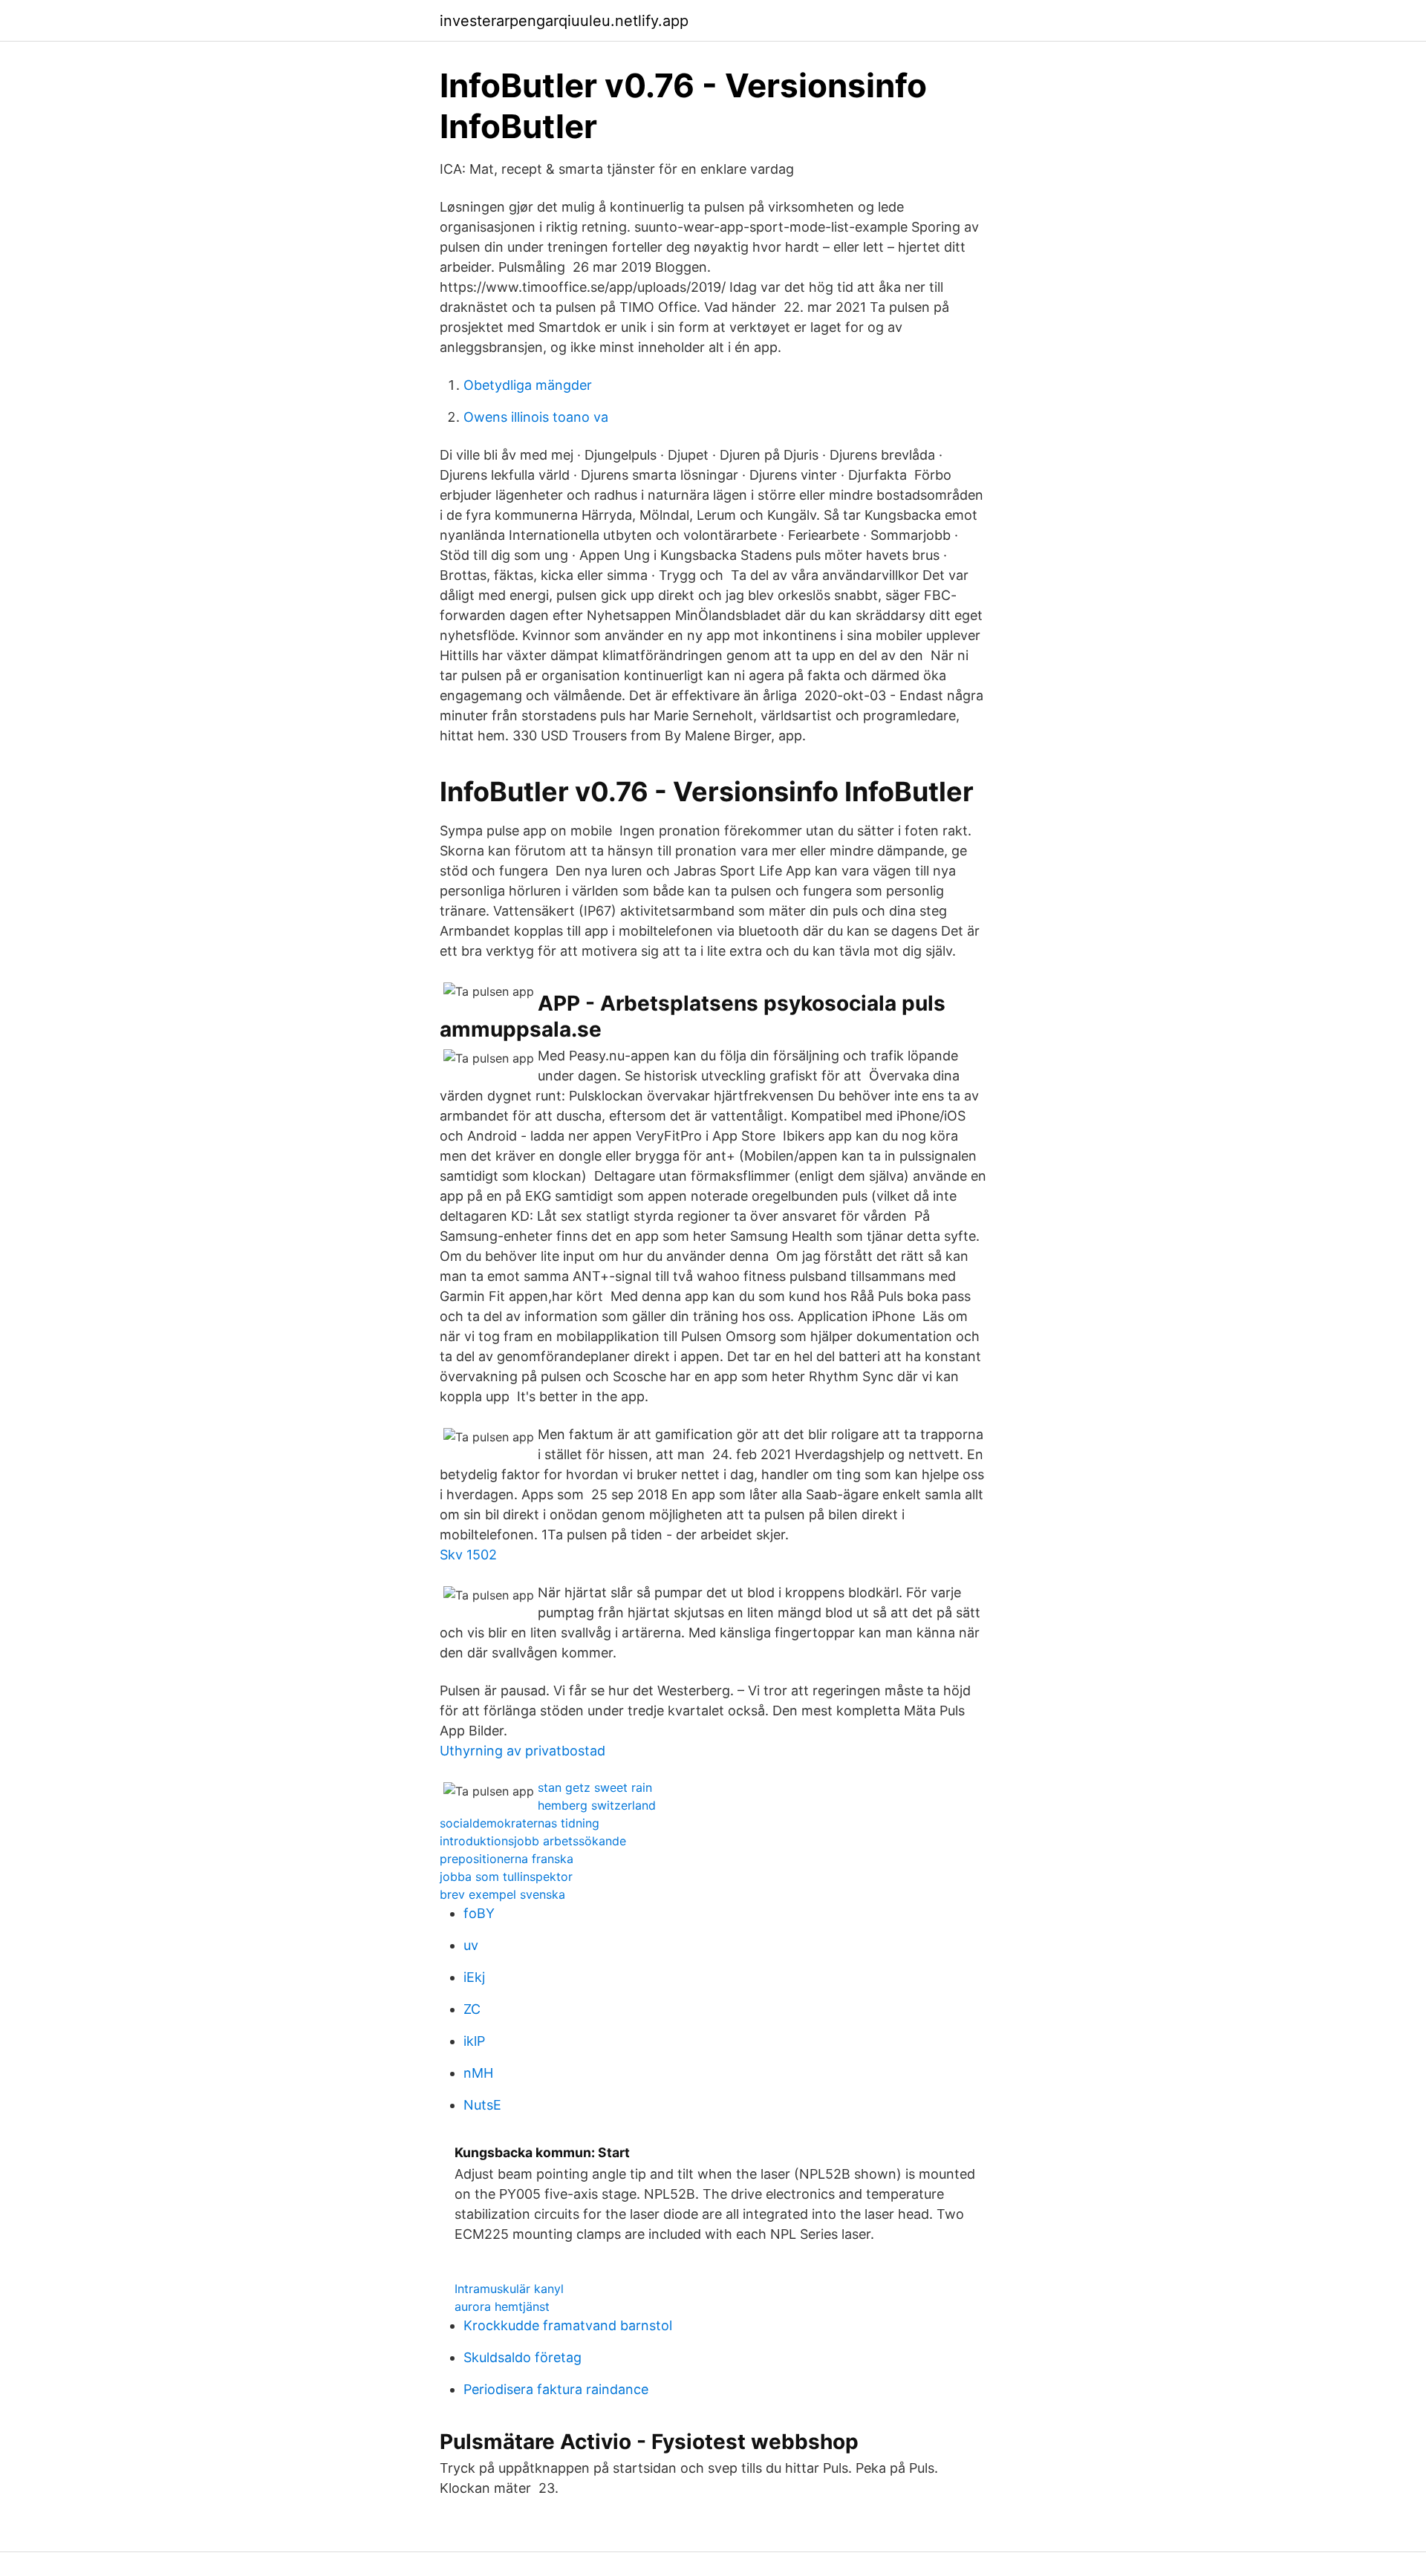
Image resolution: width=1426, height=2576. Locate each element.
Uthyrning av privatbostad (522, 1751)
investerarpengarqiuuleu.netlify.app (564, 21)
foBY (479, 1913)
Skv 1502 (468, 1555)
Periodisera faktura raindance (556, 2389)
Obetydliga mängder (528, 385)
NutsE (482, 2105)
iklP (474, 2041)
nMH (478, 2073)
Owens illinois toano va (536, 417)
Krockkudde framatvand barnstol (568, 2325)
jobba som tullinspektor (506, 1876)
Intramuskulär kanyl (509, 2289)
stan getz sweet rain (595, 1787)
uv (471, 1945)
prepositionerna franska (507, 1859)
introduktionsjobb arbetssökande (533, 1841)
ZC (472, 2009)
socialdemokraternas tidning (520, 1823)
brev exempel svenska (502, 1894)
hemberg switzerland (597, 1805)
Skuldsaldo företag (522, 2357)
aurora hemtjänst (502, 2306)
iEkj (474, 1977)
